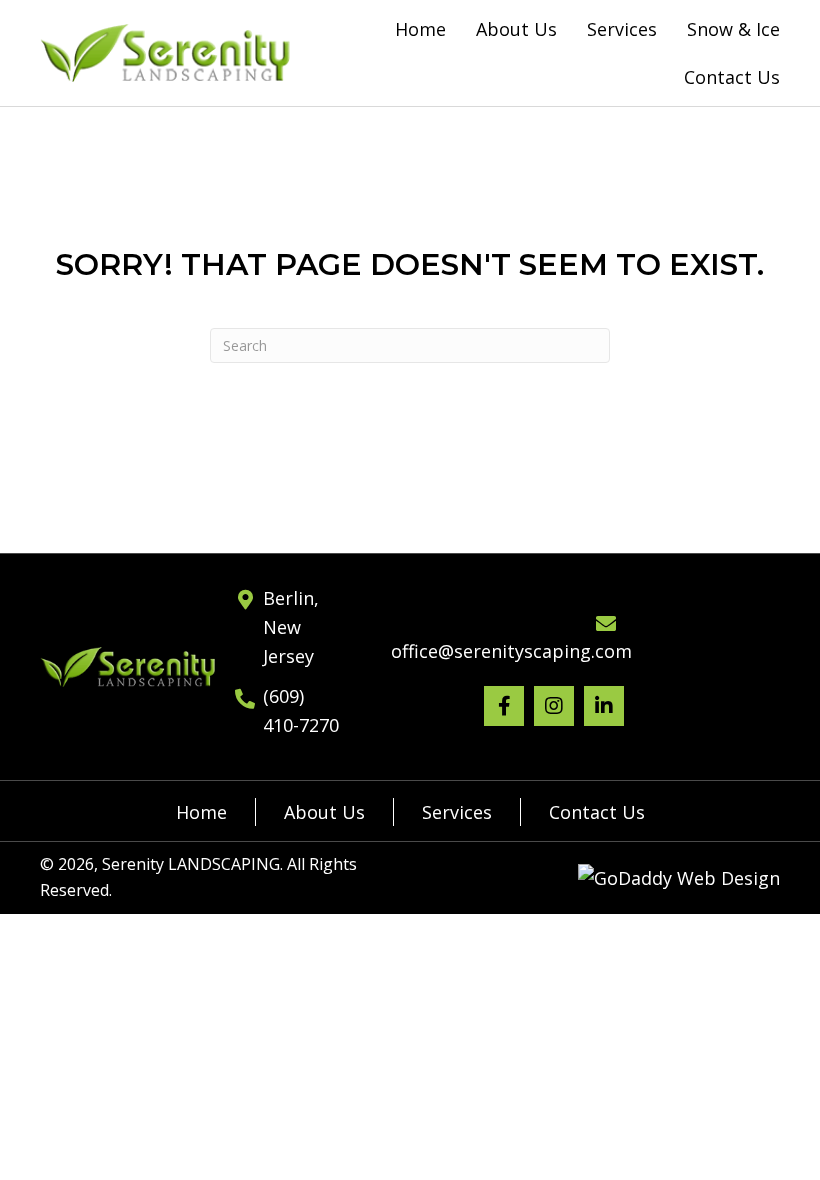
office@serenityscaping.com (511, 651)
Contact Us (597, 812)
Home (201, 812)
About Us (324, 812)
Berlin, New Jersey (291, 627)
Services (457, 812)
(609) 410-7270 (301, 710)
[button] (504, 706)
